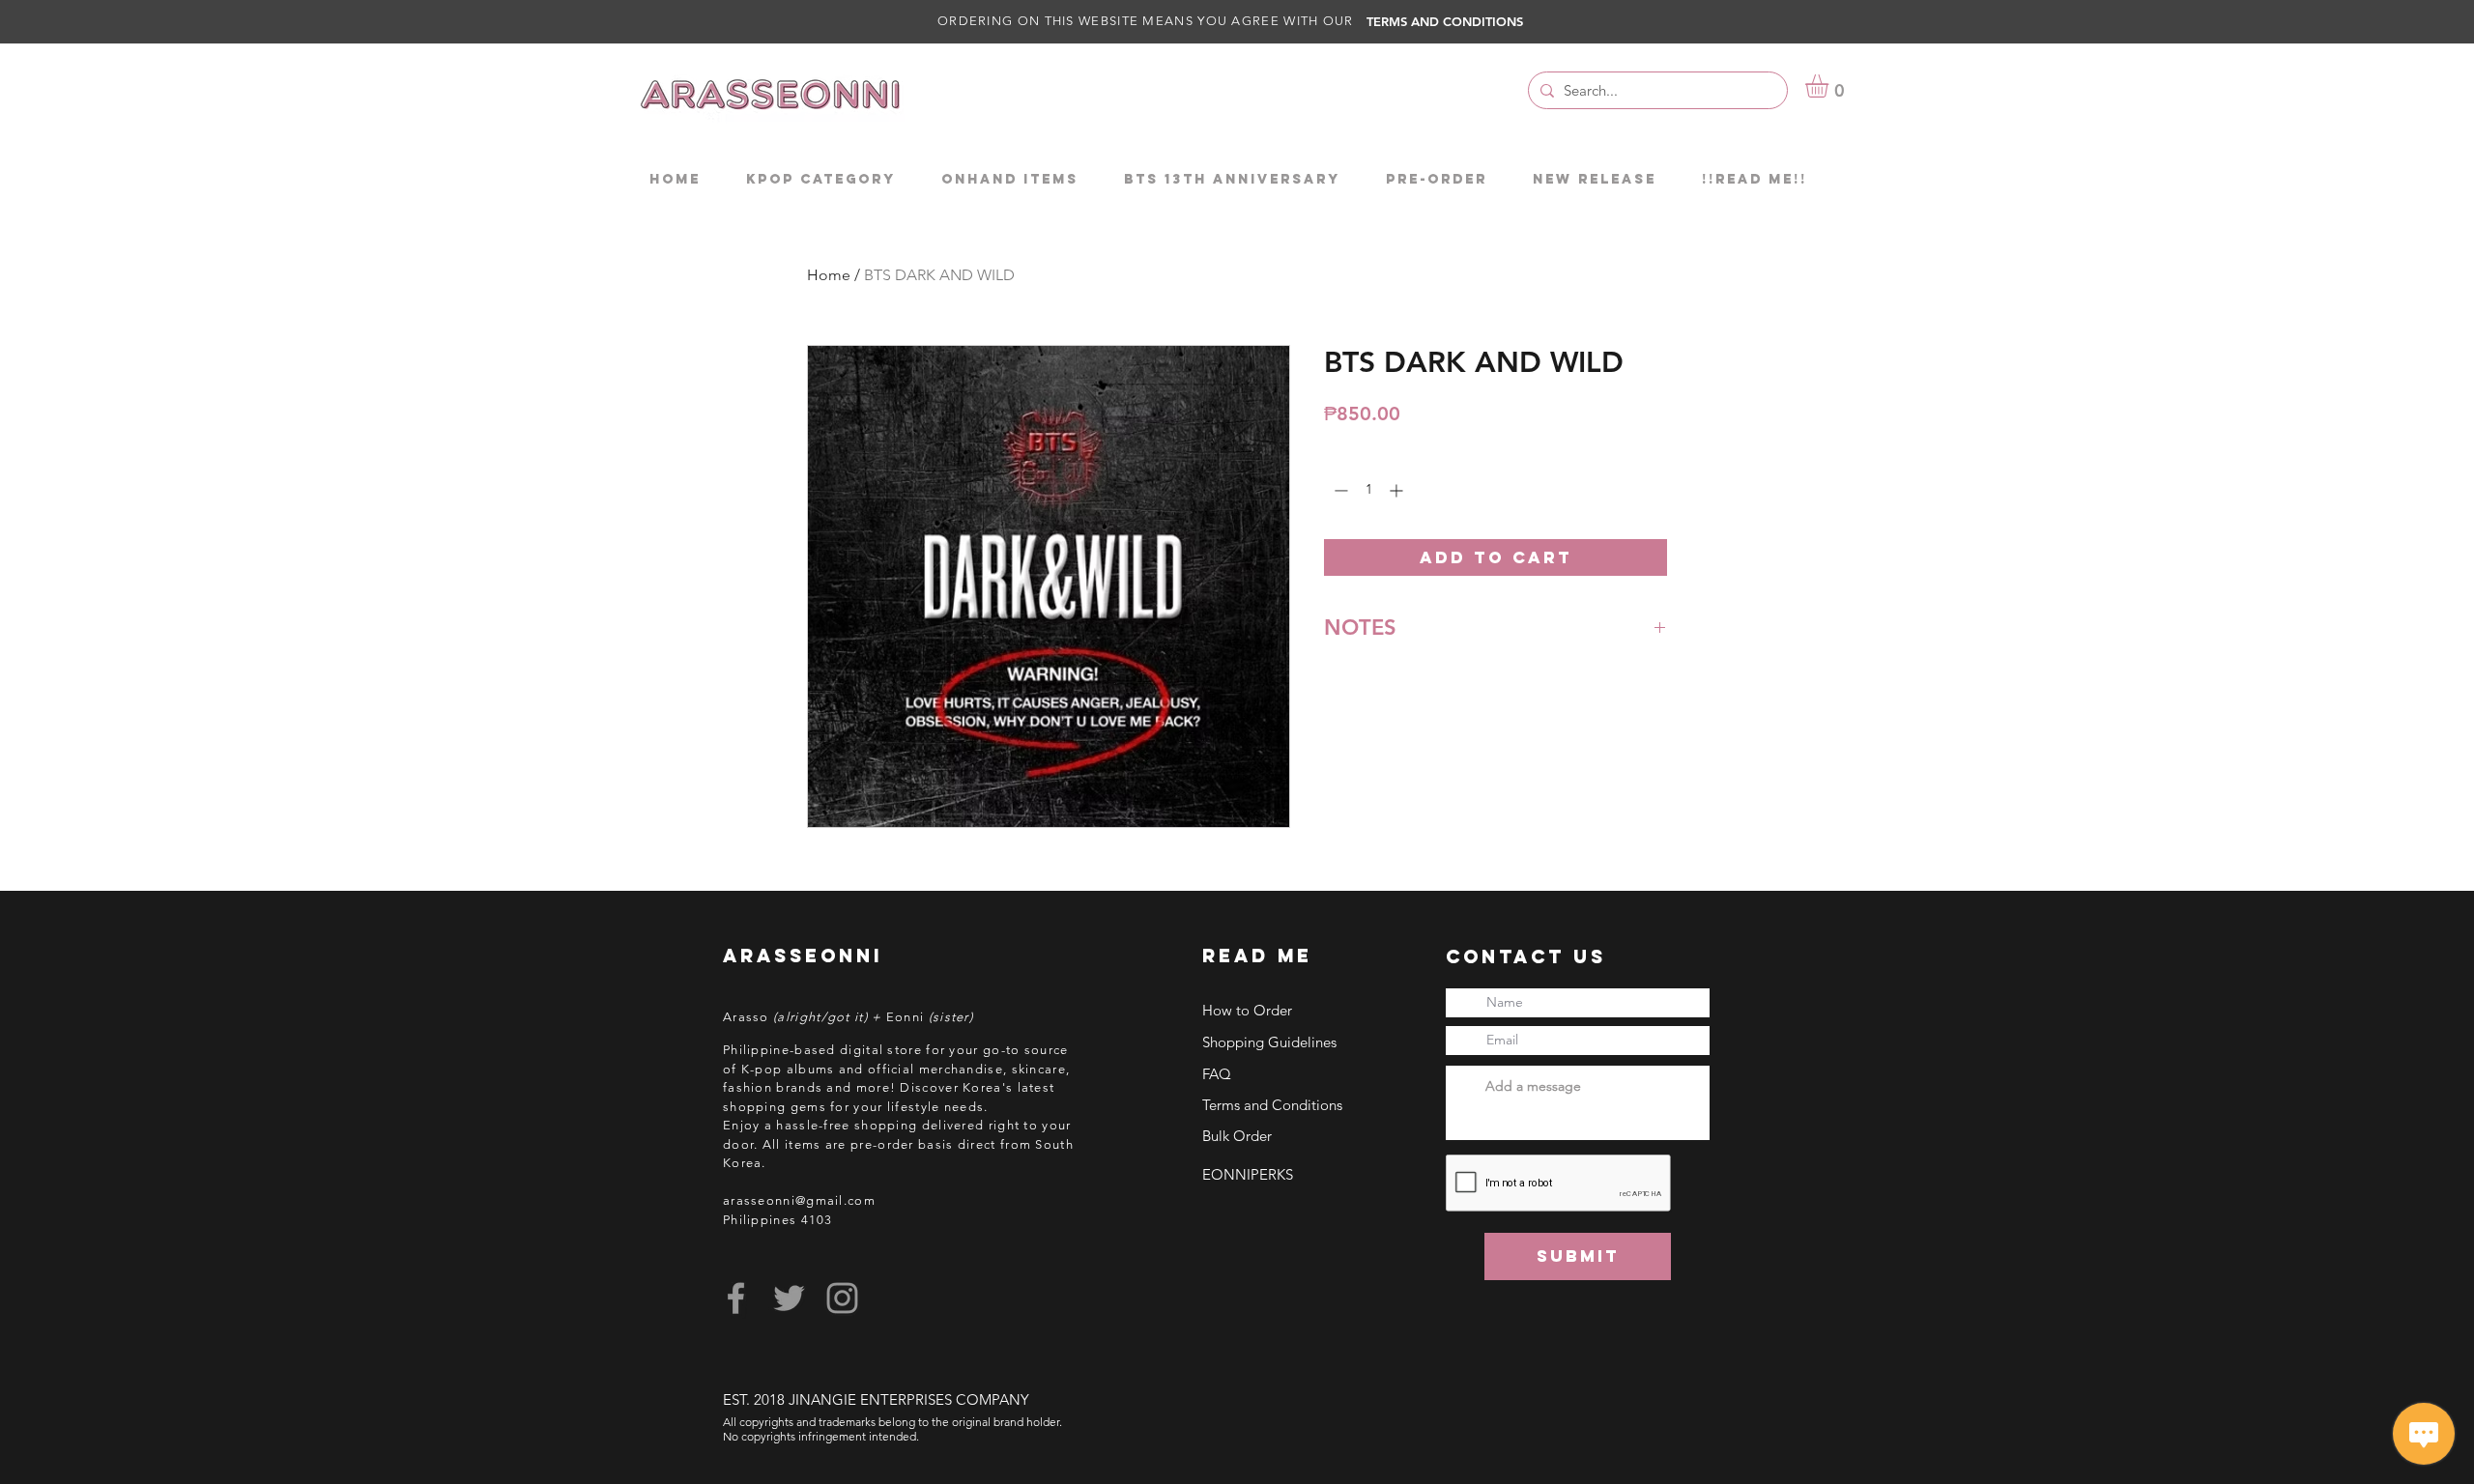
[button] (1830, 86)
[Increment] (1398, 490)
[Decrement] (1339, 490)
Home (829, 275)
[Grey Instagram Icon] (842, 1298)
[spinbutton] (1368, 490)
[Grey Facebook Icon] (736, 1298)
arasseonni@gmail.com (799, 1200)
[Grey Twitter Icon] (789, 1298)
